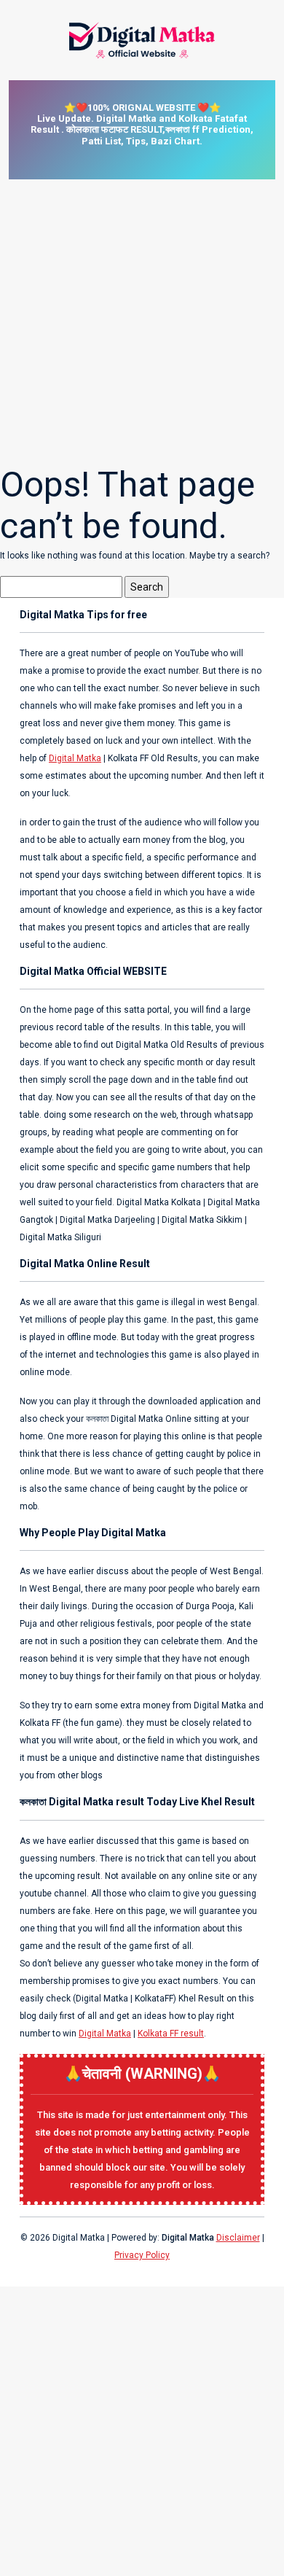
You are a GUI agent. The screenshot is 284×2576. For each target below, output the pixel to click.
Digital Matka (75, 758)
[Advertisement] (142, 322)
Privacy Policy (142, 2255)
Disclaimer (238, 2238)
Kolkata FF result (171, 2034)
